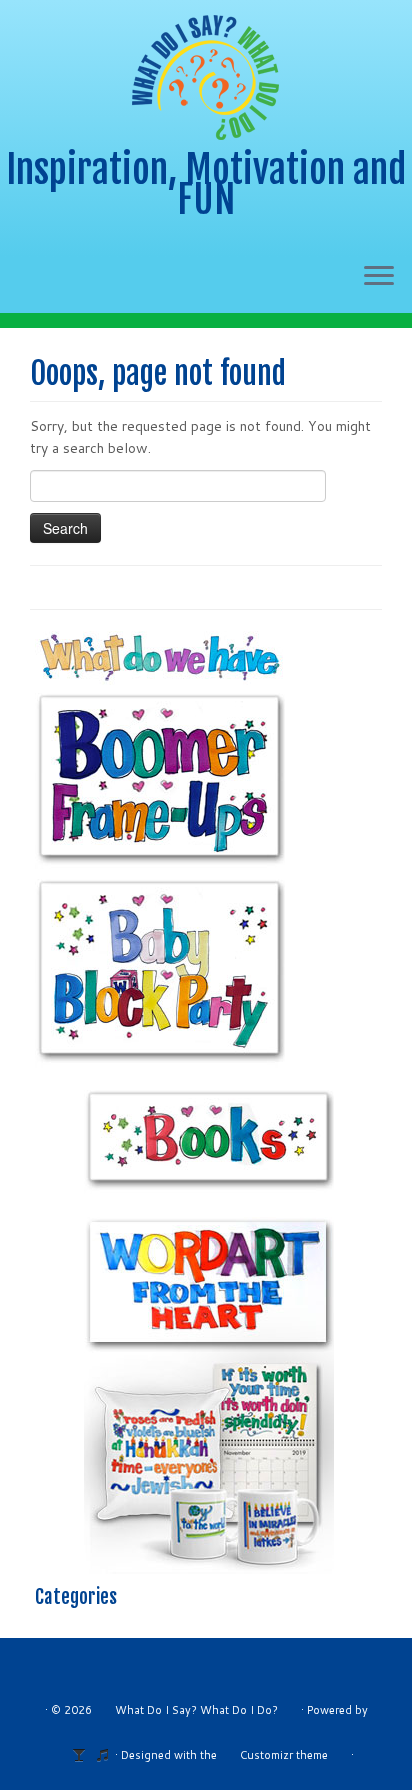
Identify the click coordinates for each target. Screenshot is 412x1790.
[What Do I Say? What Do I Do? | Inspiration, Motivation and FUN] (206, 77)
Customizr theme (284, 1755)
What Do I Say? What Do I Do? (196, 1710)
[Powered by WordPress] (85, 1751)
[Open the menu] (379, 277)
